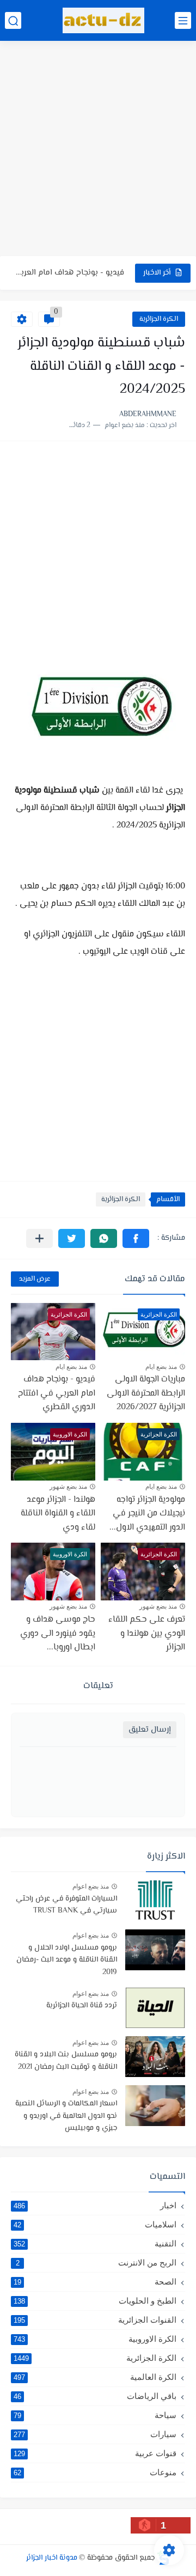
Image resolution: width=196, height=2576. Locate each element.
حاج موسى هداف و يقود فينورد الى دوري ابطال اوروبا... (58, 1634)
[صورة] (155, 1901)
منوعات (95, 2472)
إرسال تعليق (150, 1730)
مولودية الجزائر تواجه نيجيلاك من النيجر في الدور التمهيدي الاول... (147, 1514)
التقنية (95, 2243)
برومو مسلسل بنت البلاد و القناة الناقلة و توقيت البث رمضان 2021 (66, 2061)
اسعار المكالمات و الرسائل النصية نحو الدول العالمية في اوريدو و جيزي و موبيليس (66, 2116)
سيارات (95, 2434)
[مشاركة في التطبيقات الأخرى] (39, 1238)
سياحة (95, 2415)
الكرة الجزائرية (159, 319)
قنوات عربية (95, 2453)
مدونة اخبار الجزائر (52, 2558)
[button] (136, 1238)
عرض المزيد (35, 1279)
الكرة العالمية (95, 2377)
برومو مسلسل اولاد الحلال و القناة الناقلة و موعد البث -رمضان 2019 (67, 1960)
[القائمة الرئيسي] (183, 20)
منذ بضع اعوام (91, 1886)
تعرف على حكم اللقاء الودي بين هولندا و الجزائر (147, 1634)
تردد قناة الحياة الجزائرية (82, 2006)
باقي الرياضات (95, 2396)
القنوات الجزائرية (95, 2320)
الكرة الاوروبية (95, 2339)
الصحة (95, 2282)
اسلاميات (95, 2224)
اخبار (95, 2205)
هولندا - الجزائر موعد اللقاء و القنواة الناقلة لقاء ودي (58, 1514)
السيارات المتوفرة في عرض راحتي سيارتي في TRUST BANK (66, 1905)
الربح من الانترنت (96, 2263)
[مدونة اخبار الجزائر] (103, 20)
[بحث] (13, 20)
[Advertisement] (98, 150)
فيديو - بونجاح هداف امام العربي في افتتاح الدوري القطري (70, 273)
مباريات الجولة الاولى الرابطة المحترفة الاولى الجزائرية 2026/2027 (146, 1393)
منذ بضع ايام (161, 1367)
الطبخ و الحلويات (95, 2301)
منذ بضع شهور (68, 1487)
